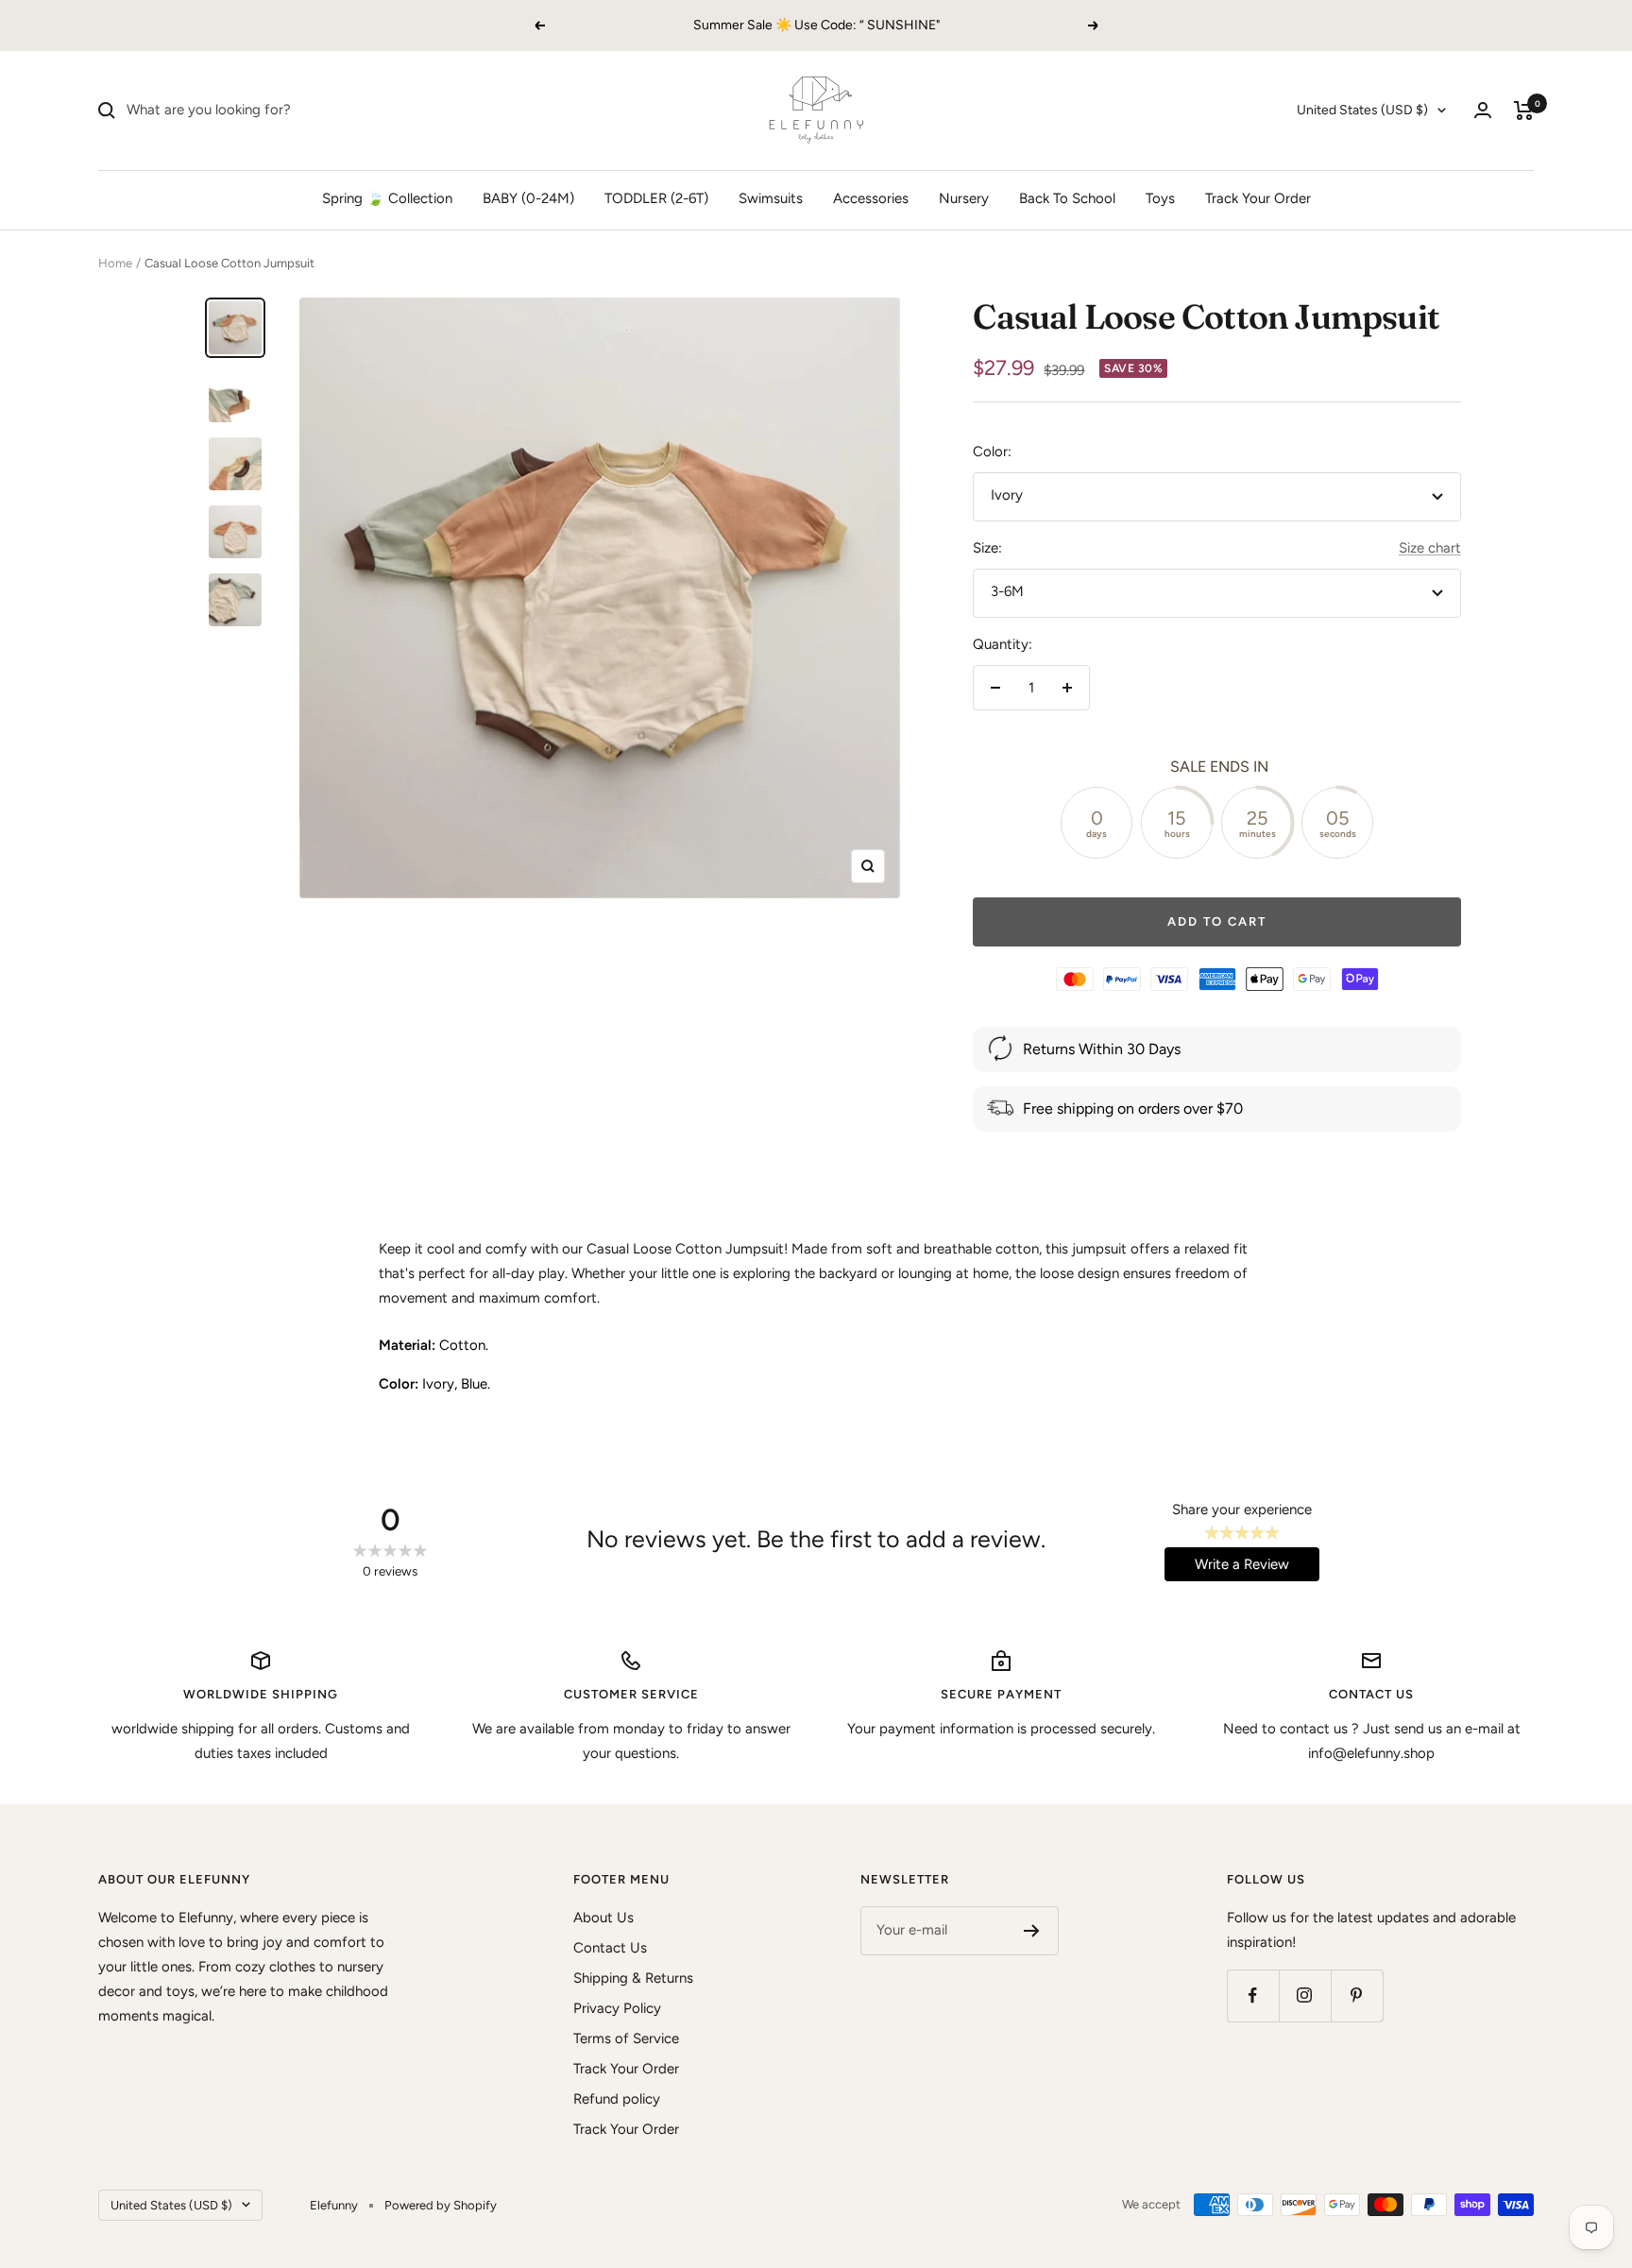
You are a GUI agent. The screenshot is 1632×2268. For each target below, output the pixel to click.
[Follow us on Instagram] (1305, 1995)
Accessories (871, 198)
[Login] (1483, 110)
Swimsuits (771, 198)
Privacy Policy (617, 2008)
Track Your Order (1258, 198)
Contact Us (610, 1948)
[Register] (1032, 1931)
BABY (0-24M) (528, 198)
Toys (1160, 198)
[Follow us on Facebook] (1253, 1995)
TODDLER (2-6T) (656, 198)
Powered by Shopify (441, 2205)
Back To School (1067, 198)
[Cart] (1524, 111)
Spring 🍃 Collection (387, 198)
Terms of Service (626, 2038)
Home (115, 263)
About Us (603, 1918)
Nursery (964, 198)
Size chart (1430, 548)
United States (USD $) (1362, 110)
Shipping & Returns (633, 1978)
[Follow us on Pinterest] (1357, 1995)
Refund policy (617, 2099)
